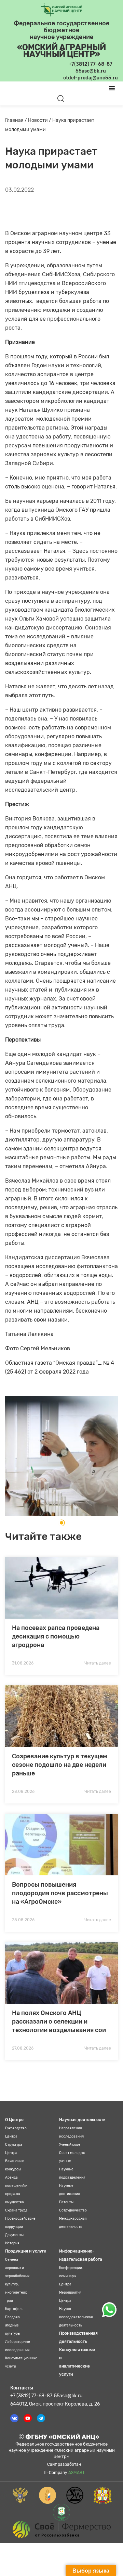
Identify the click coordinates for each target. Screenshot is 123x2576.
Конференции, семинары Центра (71, 2276)
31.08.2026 (23, 1663)
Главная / (17, 120)
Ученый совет (71, 2145)
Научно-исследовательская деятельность (76, 2317)
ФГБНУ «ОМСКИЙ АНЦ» (61, 2437)
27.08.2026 (23, 2048)
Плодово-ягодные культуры (13, 2325)
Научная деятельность (82, 2120)
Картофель (14, 2309)
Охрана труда (16, 2210)
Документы (14, 2235)
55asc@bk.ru (68, 2396)
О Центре (14, 2120)
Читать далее (98, 1663)
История (12, 2243)
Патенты (66, 2202)
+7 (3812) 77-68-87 (31, 2396)
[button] (61, 1523)
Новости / (40, 120)
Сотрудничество (73, 2210)
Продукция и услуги (26, 2251)
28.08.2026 (23, 1791)
